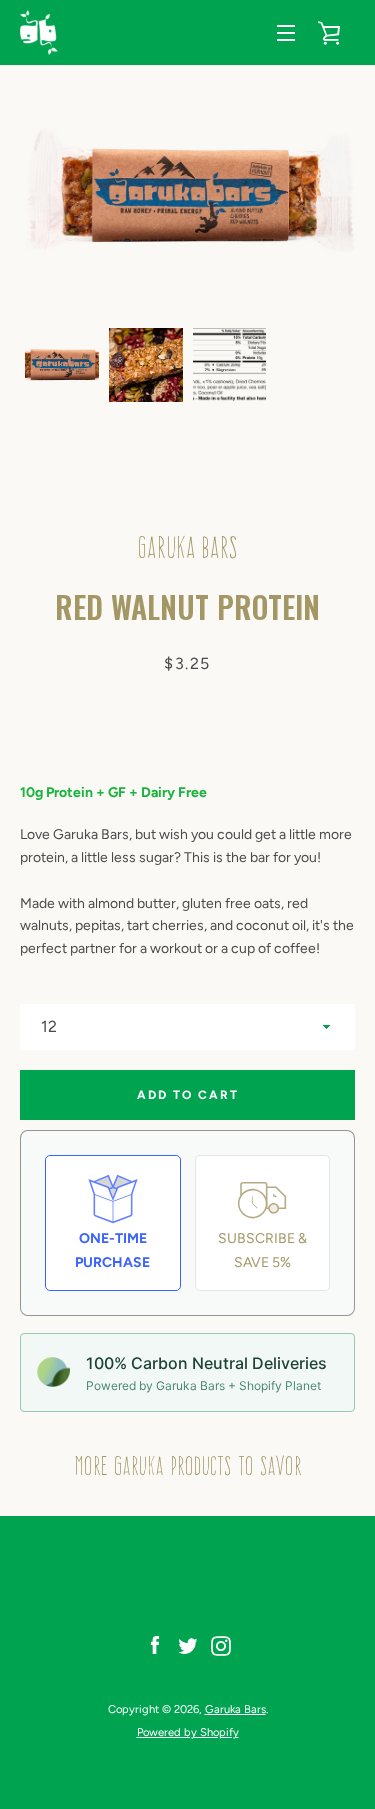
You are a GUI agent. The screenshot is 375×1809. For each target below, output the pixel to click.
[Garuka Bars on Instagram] (221, 1645)
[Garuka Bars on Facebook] (155, 1645)
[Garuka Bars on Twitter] (188, 1645)
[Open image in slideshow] (187, 196)
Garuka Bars (235, 1709)
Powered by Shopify (188, 1732)
